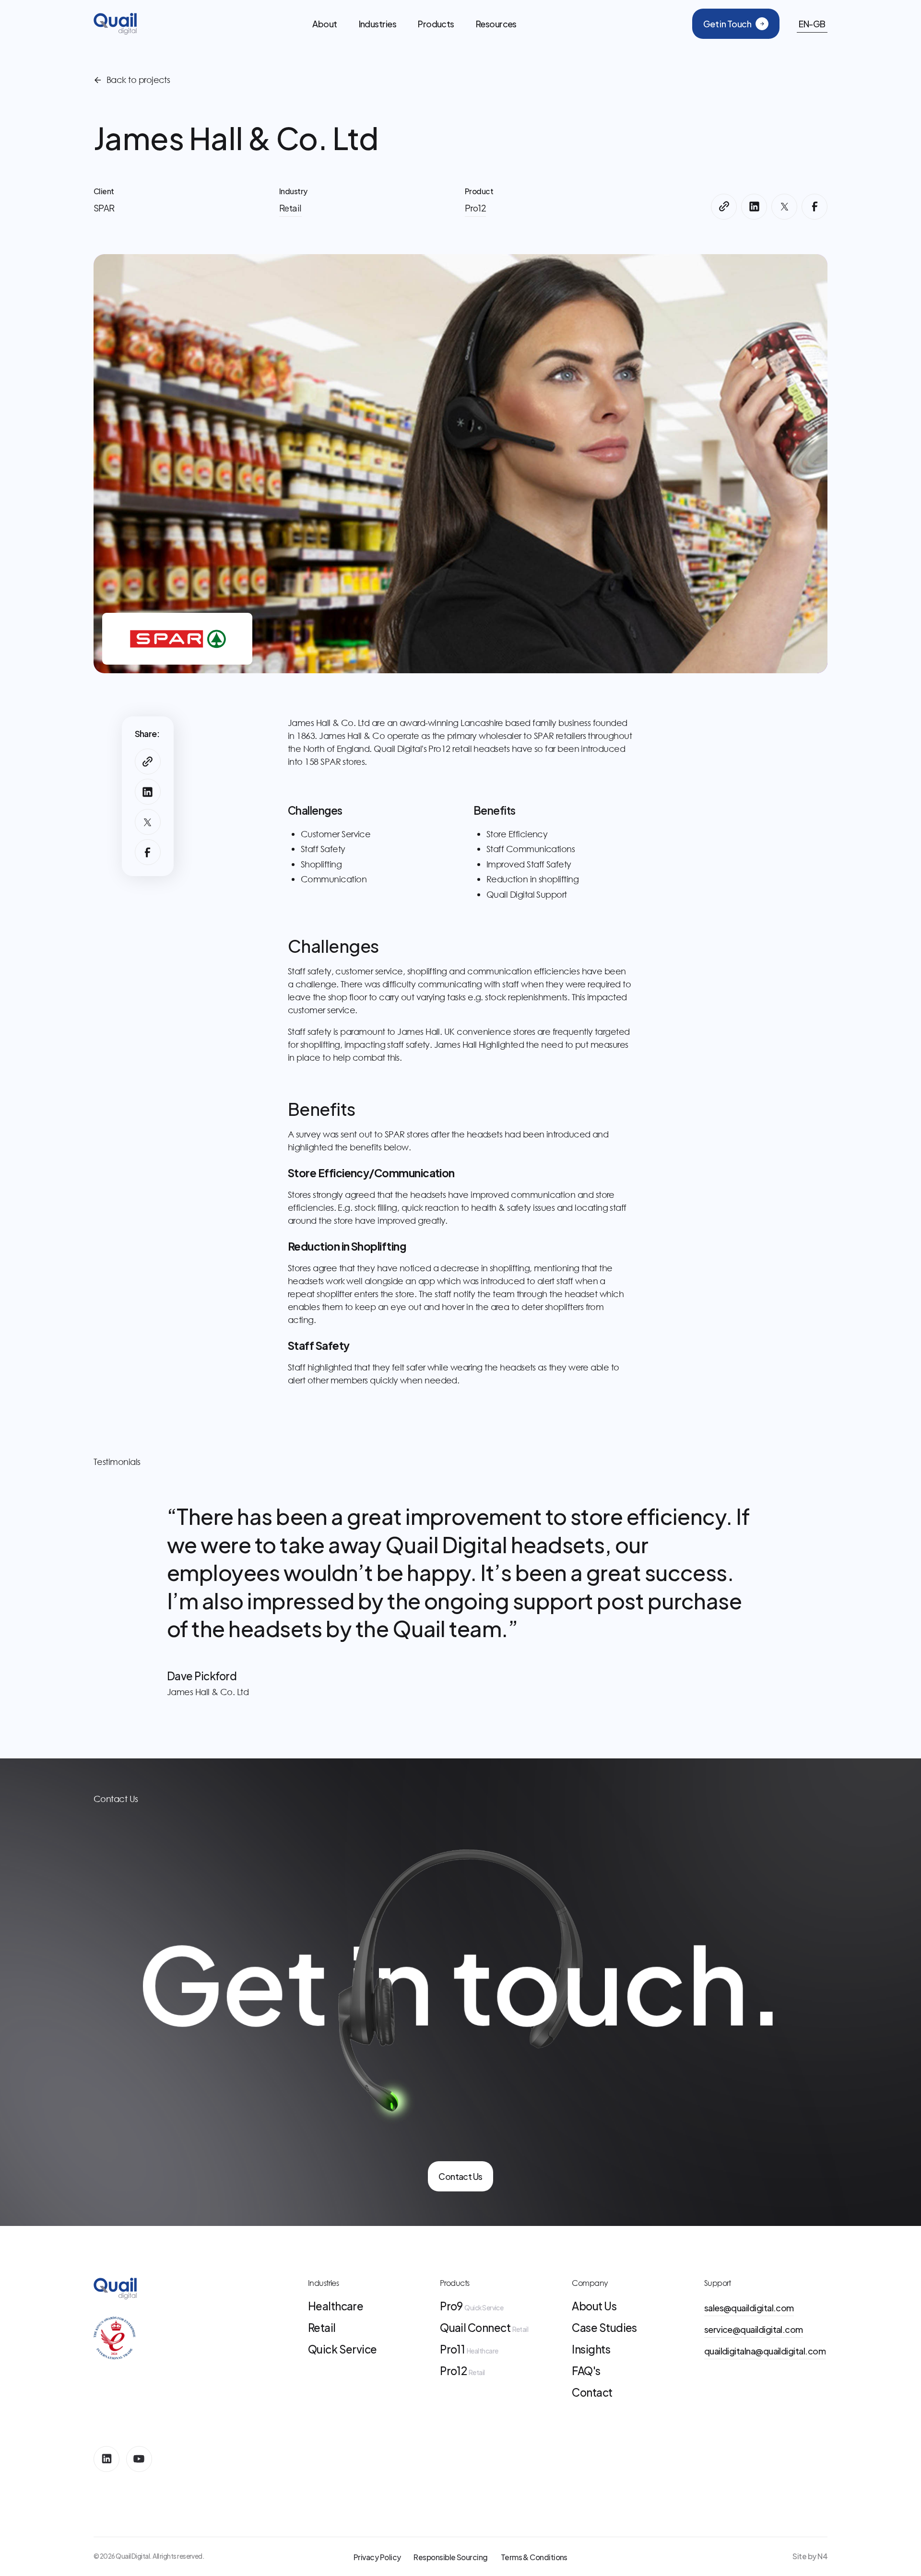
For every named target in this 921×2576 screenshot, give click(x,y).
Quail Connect (484, 2328)
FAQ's (586, 2371)
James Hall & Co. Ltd (329, 723)
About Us (594, 2306)
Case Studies (604, 2328)
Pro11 (469, 2349)
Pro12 (462, 2371)
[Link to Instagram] (106, 2459)
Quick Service (342, 2349)
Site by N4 (810, 2556)
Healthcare (336, 2306)
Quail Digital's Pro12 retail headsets (442, 749)
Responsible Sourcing (450, 2557)
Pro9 (472, 2306)
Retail (322, 2328)
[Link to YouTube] (139, 2459)
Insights (591, 2349)
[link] (461, 2176)
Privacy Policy (377, 2557)
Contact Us (460, 2176)
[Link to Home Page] (115, 24)
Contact (592, 2392)
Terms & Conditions (534, 2557)
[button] (378, 24)
